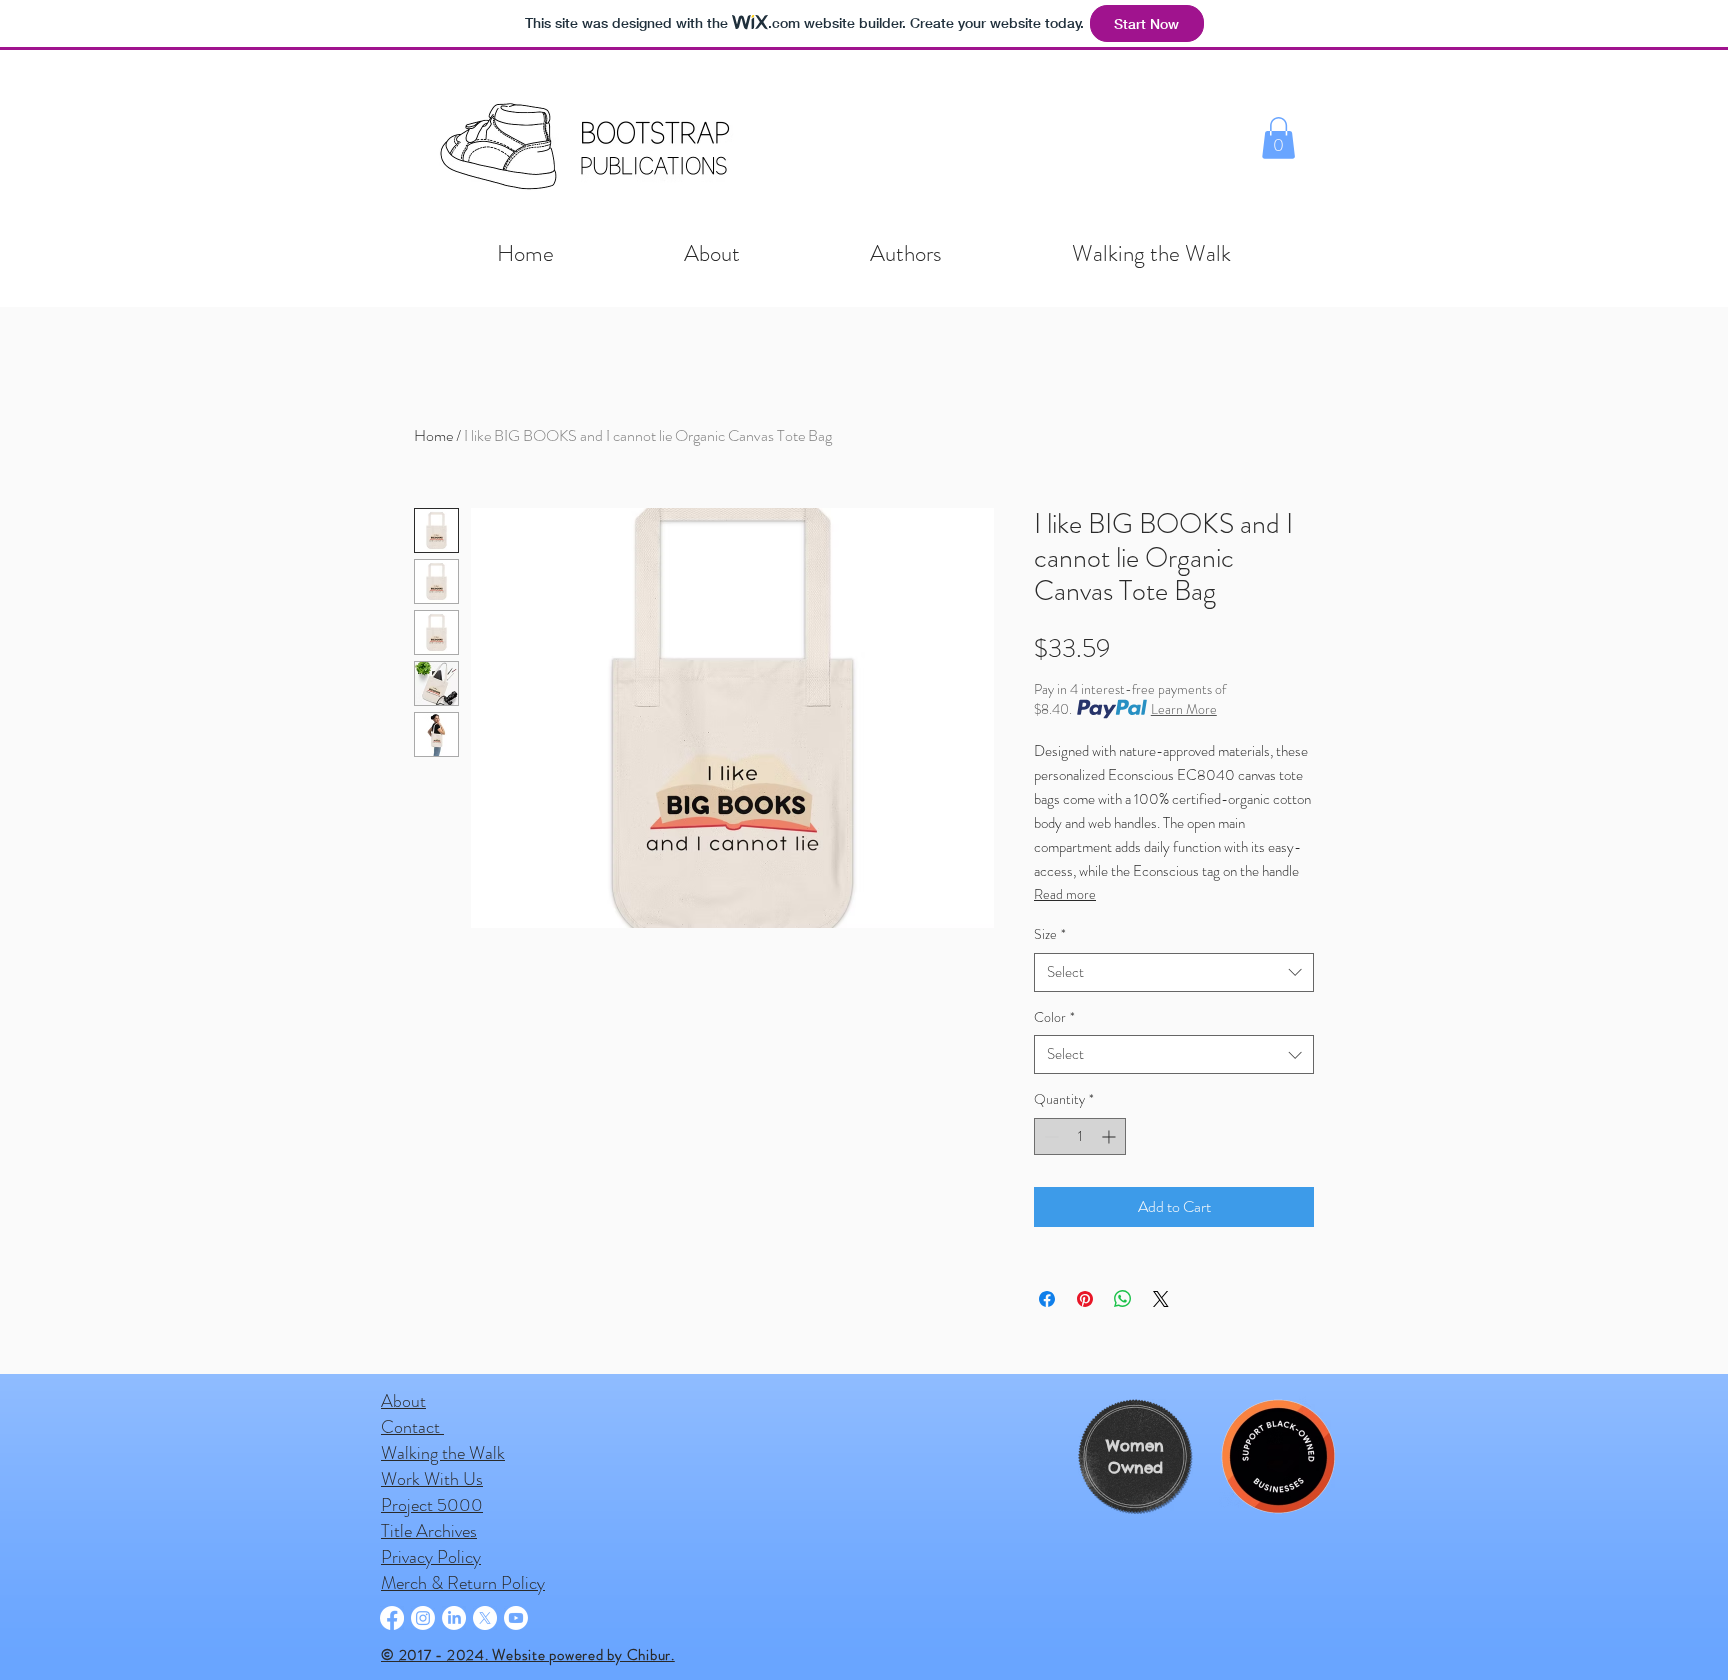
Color (1054, 1017)
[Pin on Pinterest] (1085, 1299)
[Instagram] (423, 1618)
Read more (1065, 894)
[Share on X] (1161, 1299)
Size (1050, 934)
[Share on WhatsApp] (1123, 1299)
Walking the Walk (443, 1453)
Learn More (1184, 709)
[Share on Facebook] (1047, 1299)
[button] (1278, 138)
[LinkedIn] (454, 1618)
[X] (485, 1618)
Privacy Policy (431, 1557)
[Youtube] (516, 1618)
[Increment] (1110, 1136)
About (403, 1401)
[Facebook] (392, 1618)
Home (433, 435)
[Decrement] (1049, 1136)
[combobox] (1174, 972)
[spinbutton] (1080, 1136)
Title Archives (429, 1531)
